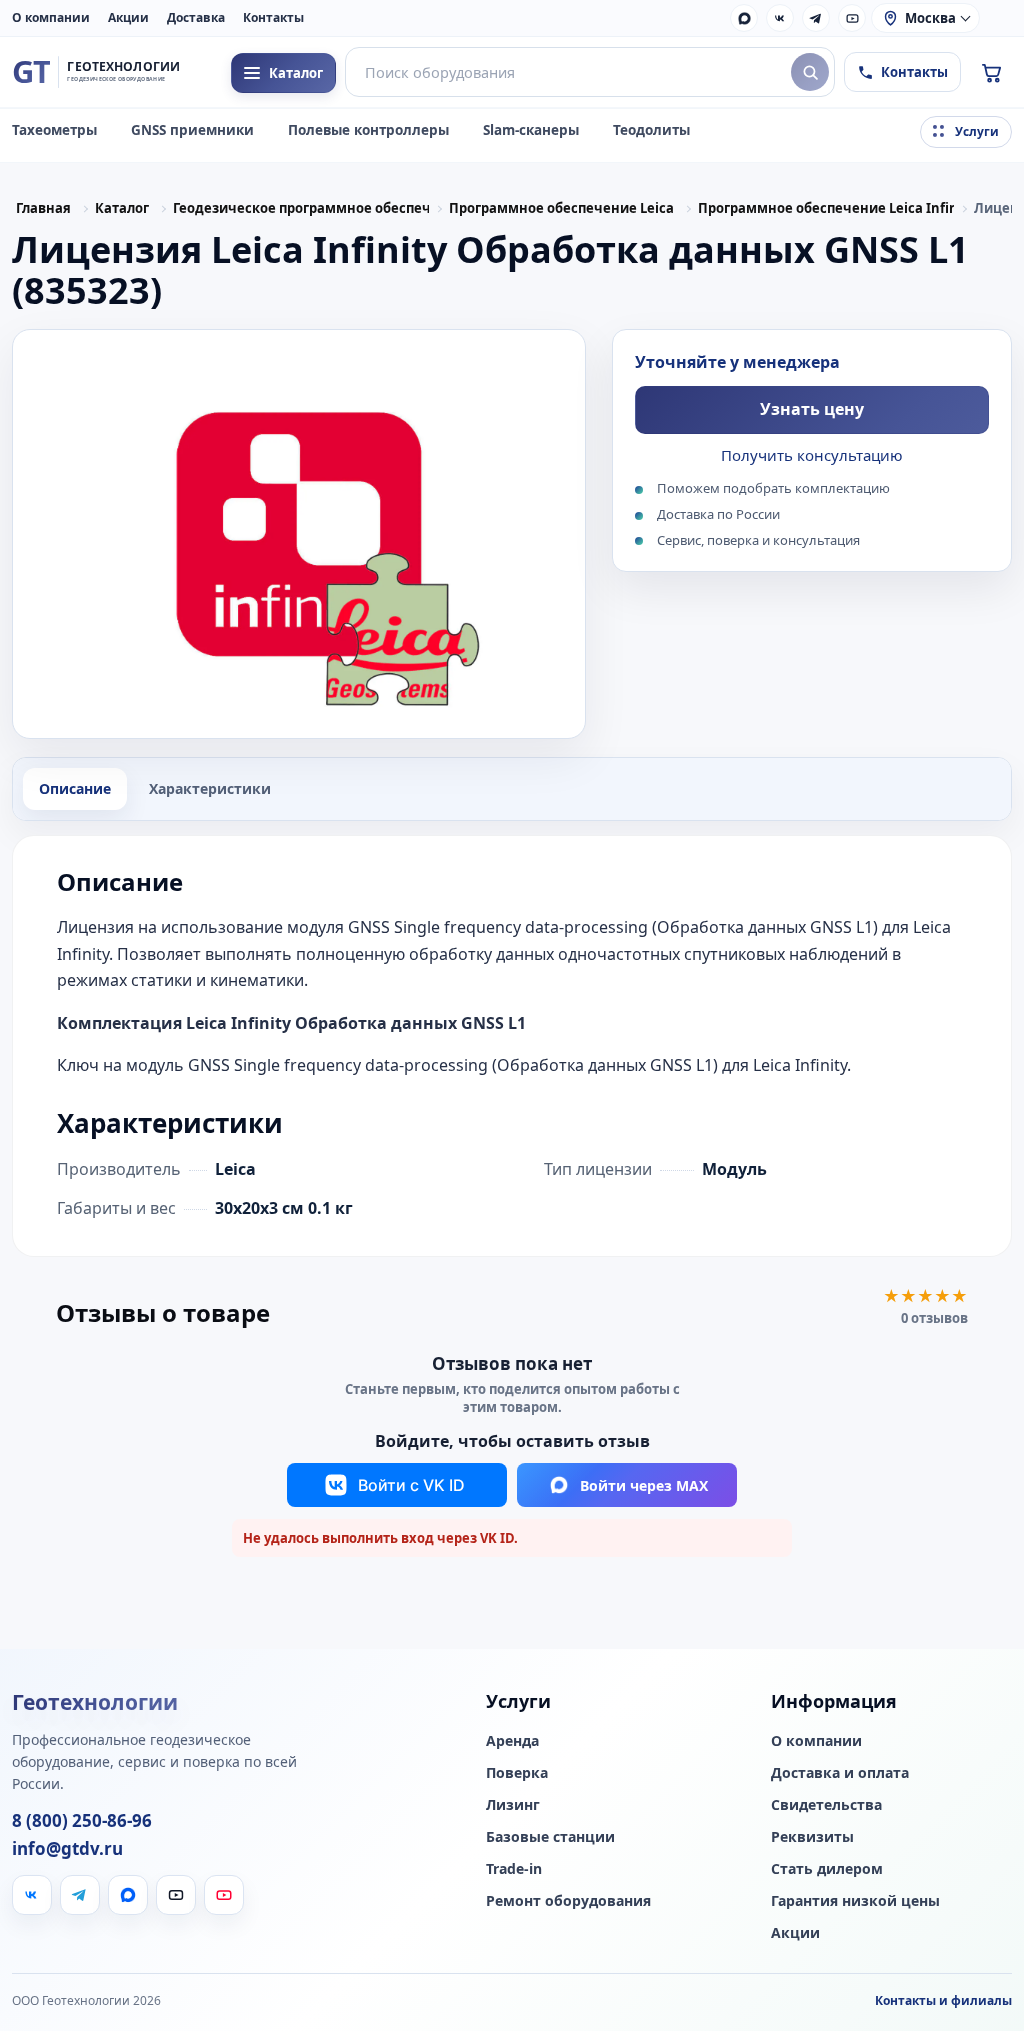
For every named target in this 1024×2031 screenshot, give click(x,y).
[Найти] (810, 72)
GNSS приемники (192, 130)
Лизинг (513, 1805)
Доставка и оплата (840, 1773)
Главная (43, 208)
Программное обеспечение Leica (561, 208)
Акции (128, 17)
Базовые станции (550, 1837)
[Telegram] (816, 18)
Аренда (512, 1741)
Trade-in (514, 1869)
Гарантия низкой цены (855, 1901)
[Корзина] (991, 72)
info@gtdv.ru (67, 1849)
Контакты (273, 17)
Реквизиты (812, 1837)
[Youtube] (224, 1895)
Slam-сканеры (531, 130)
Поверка (517, 1773)
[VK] (780, 18)
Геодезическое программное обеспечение (301, 208)
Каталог (122, 208)
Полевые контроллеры (368, 130)
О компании (51, 17)
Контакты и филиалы (943, 2000)
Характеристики (210, 788)
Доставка (196, 17)
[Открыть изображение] (299, 534)
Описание (75, 788)
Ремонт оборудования (568, 1901)
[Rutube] (852, 18)
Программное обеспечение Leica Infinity (826, 208)
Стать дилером (827, 1869)
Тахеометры (54, 130)
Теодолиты (651, 130)
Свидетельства (826, 1805)
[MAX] (744, 18)
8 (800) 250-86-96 (82, 1821)
